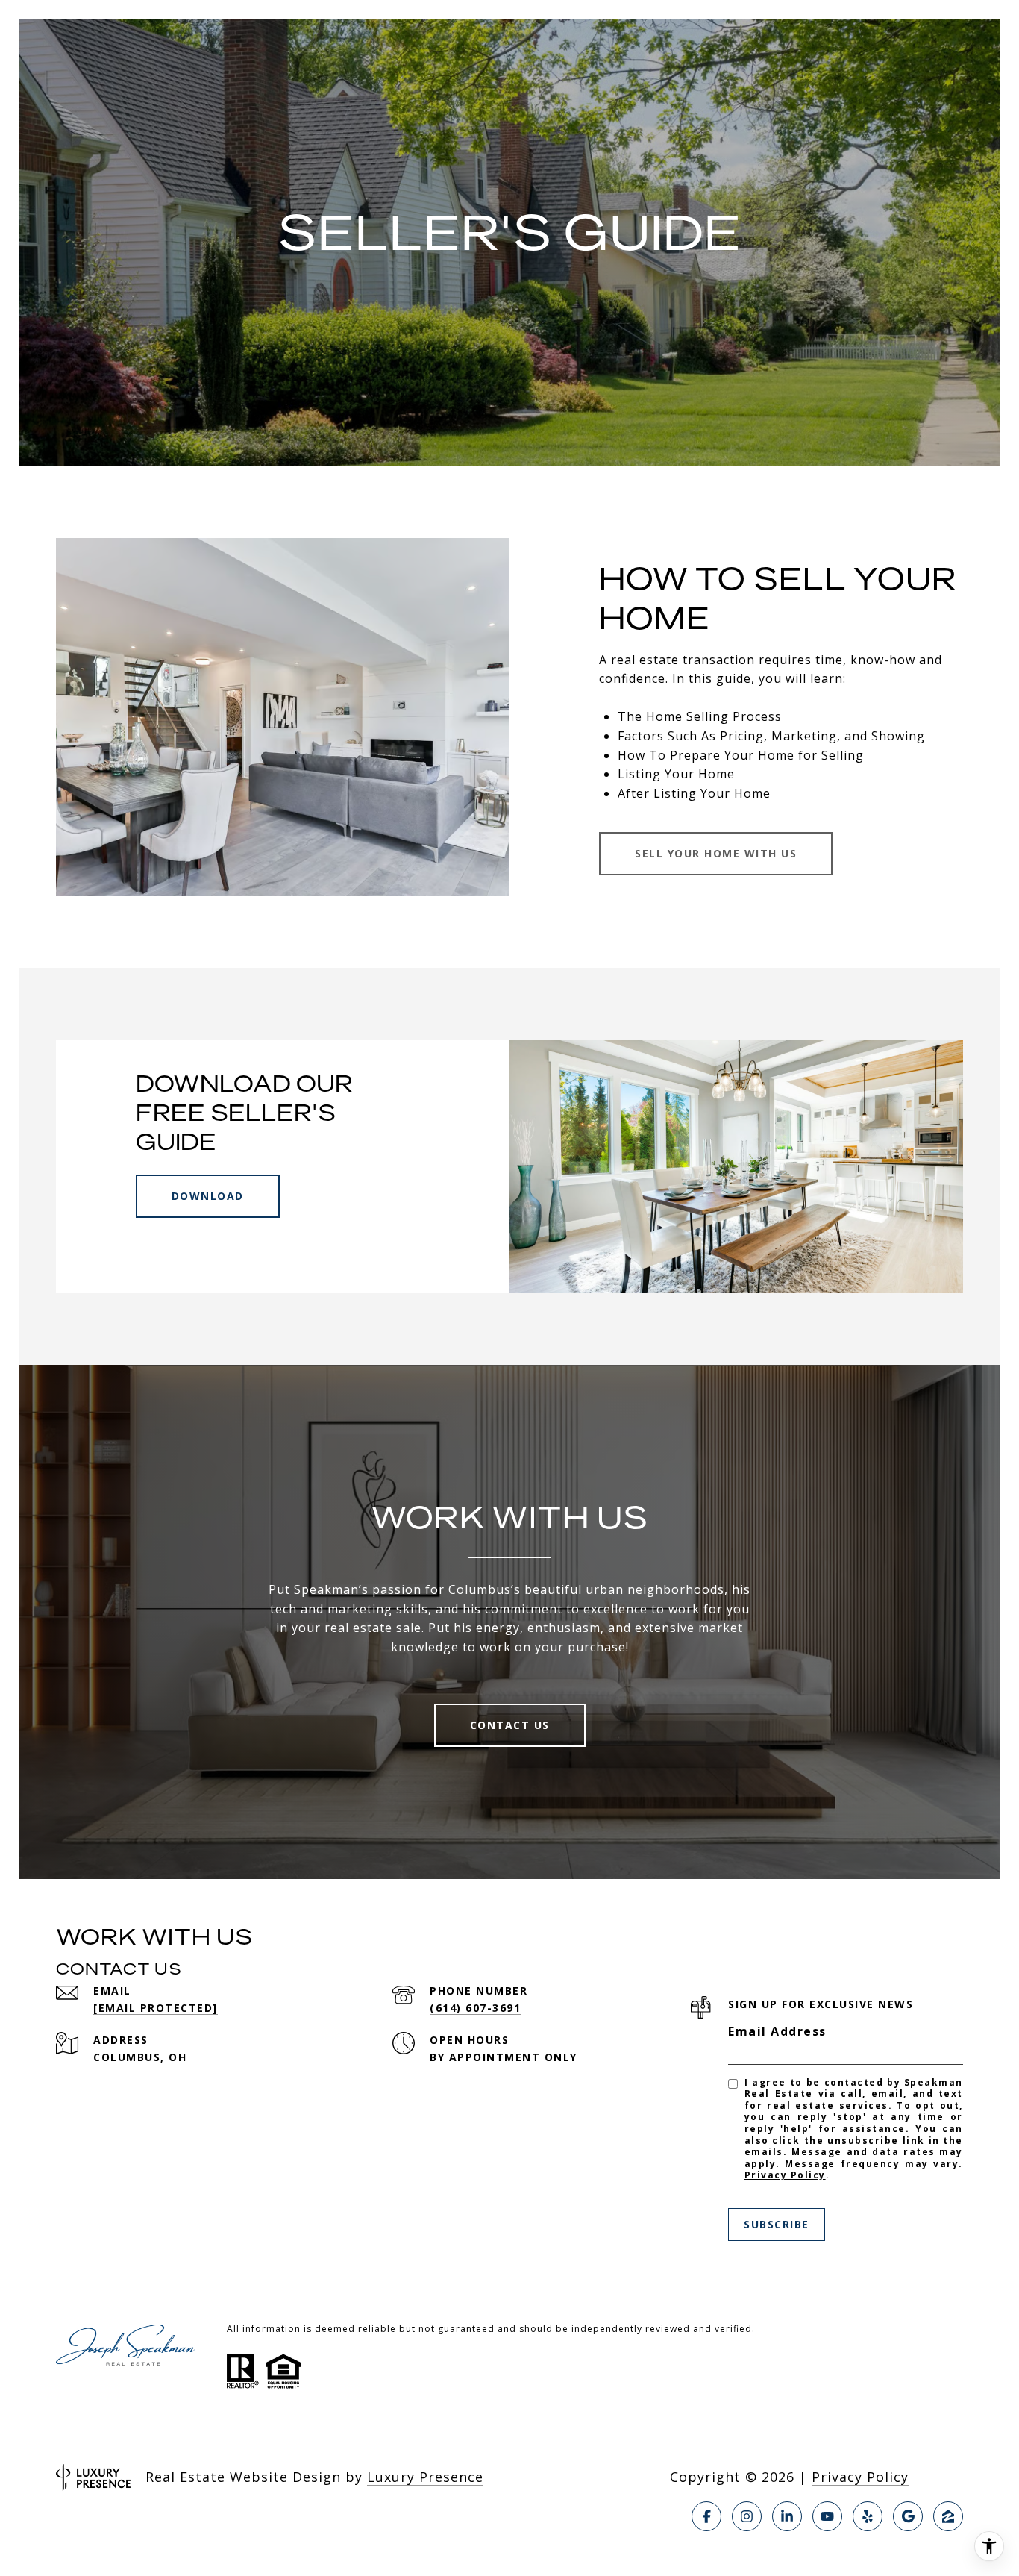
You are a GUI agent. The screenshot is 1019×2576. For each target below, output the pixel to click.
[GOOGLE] (908, 2516)
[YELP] (868, 2516)
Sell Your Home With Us (716, 853)
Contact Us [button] (510, 1725)
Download (208, 1196)
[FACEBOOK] (706, 2516)
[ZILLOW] (948, 2516)
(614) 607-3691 (475, 2008)
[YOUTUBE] (827, 2516)
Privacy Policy (785, 2175)
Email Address (777, 2031)
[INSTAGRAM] (747, 2516)
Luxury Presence (425, 2477)
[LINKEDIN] (787, 2516)
